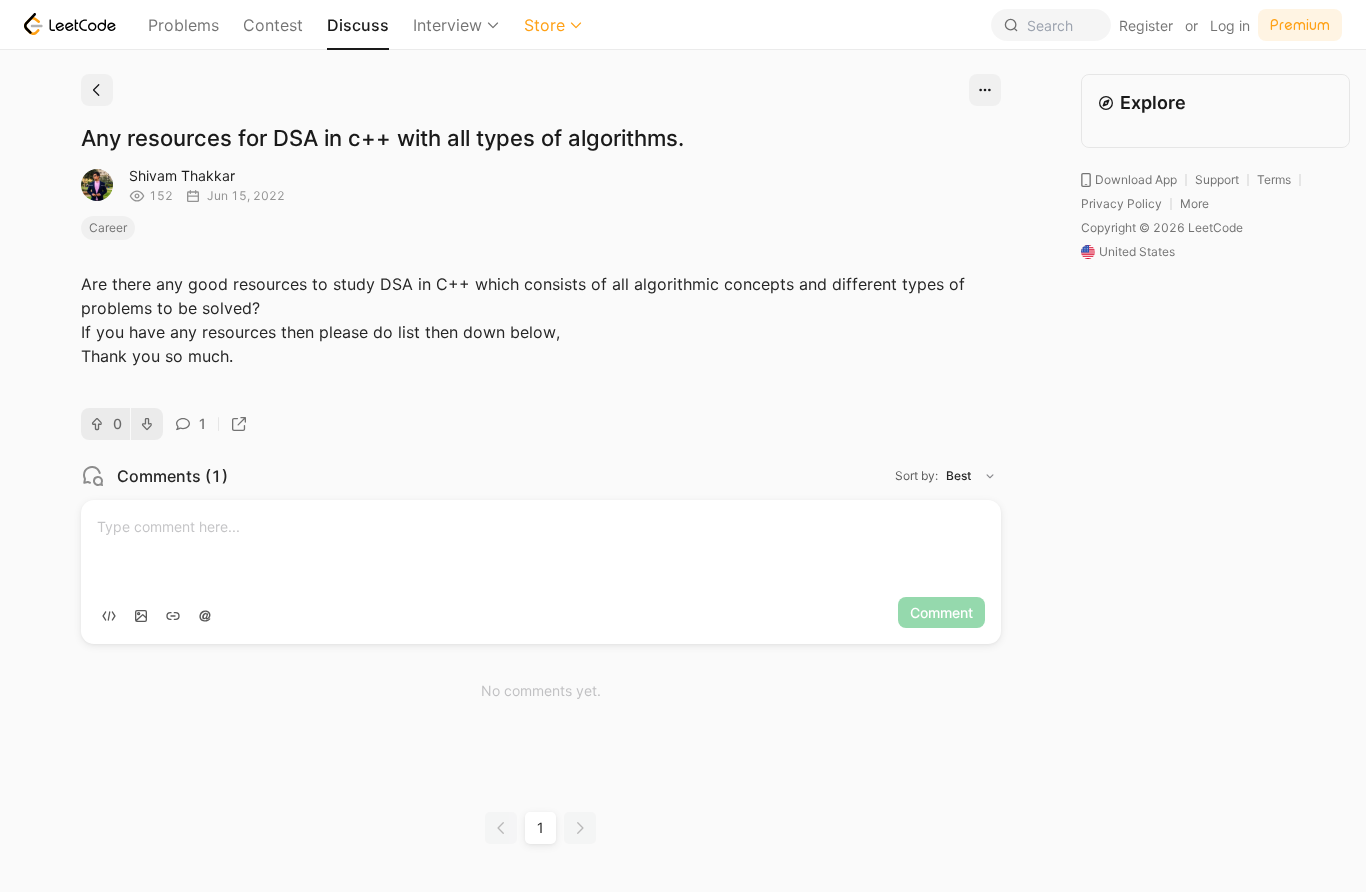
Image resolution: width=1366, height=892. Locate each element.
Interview (447, 25)
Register (1146, 25)
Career (108, 227)
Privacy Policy (1121, 203)
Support (1217, 179)
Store (544, 25)
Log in (1230, 25)
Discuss (358, 25)
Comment (941, 612)
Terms (1274, 179)
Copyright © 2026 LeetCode (1162, 227)
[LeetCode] (70, 24)
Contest (273, 25)
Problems (183, 25)
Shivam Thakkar (182, 175)
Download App (1136, 179)
